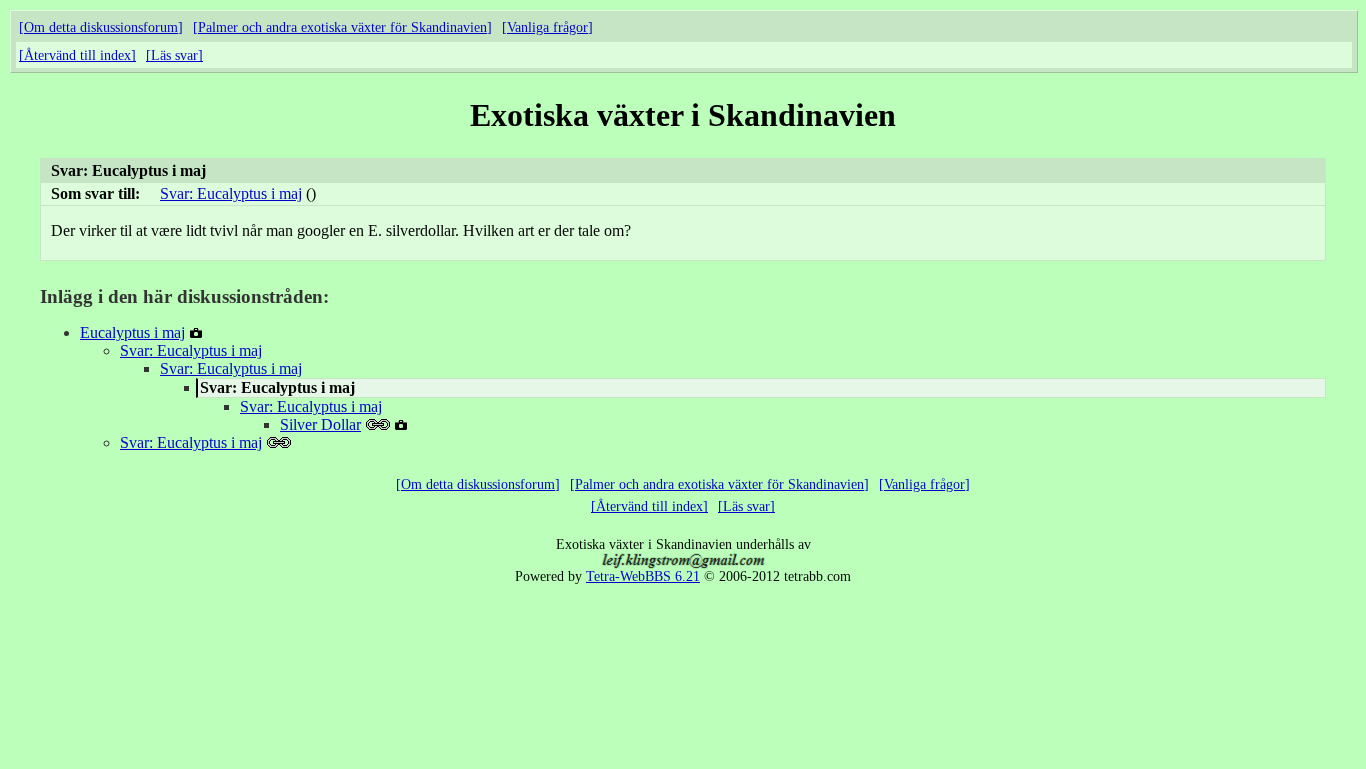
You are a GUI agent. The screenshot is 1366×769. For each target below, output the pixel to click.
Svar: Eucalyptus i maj (231, 193)
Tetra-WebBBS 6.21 (643, 576)
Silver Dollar (320, 424)
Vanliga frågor (547, 27)
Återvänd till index (77, 55)
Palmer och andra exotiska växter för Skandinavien (342, 27)
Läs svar (174, 55)
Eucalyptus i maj (132, 332)
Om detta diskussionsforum (101, 27)
